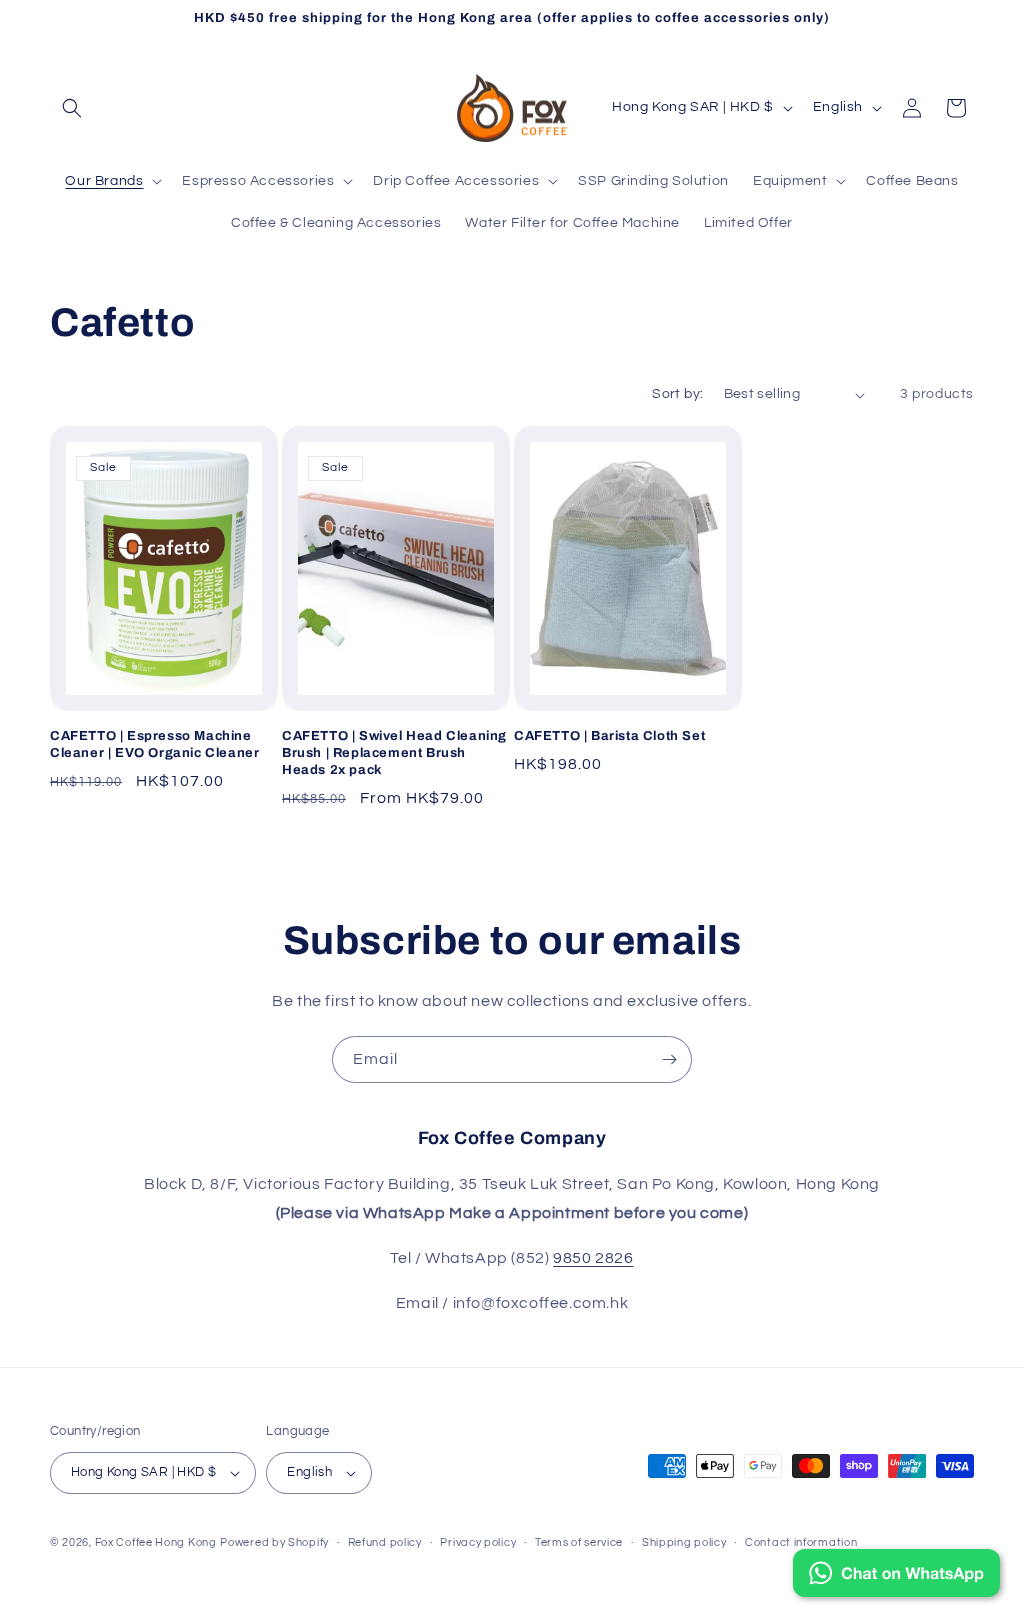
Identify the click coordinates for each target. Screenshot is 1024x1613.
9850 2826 (593, 1258)
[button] (72, 108)
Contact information (801, 1542)
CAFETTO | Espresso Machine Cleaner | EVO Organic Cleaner (154, 744)
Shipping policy (684, 1542)
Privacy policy (478, 1542)
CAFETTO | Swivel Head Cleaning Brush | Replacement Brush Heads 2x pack (394, 753)
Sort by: (677, 394)
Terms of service (579, 1542)
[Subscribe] (669, 1059)
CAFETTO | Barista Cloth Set (609, 736)
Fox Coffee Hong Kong (156, 1542)
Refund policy (385, 1542)
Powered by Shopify (274, 1542)
